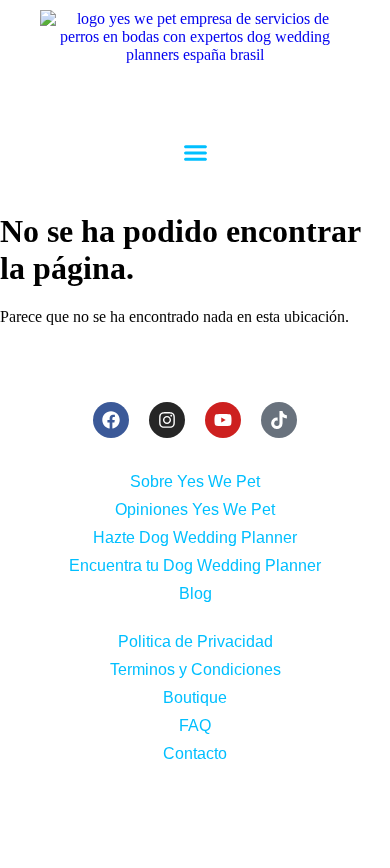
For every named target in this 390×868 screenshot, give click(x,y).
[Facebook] (111, 420)
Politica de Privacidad (195, 641)
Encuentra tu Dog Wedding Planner (195, 565)
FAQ (195, 725)
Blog (195, 593)
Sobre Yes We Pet (195, 481)
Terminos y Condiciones (195, 669)
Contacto (195, 753)
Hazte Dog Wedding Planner (195, 537)
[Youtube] (223, 420)
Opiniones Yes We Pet (195, 509)
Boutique (195, 697)
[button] (195, 153)
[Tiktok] (279, 420)
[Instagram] (167, 420)
